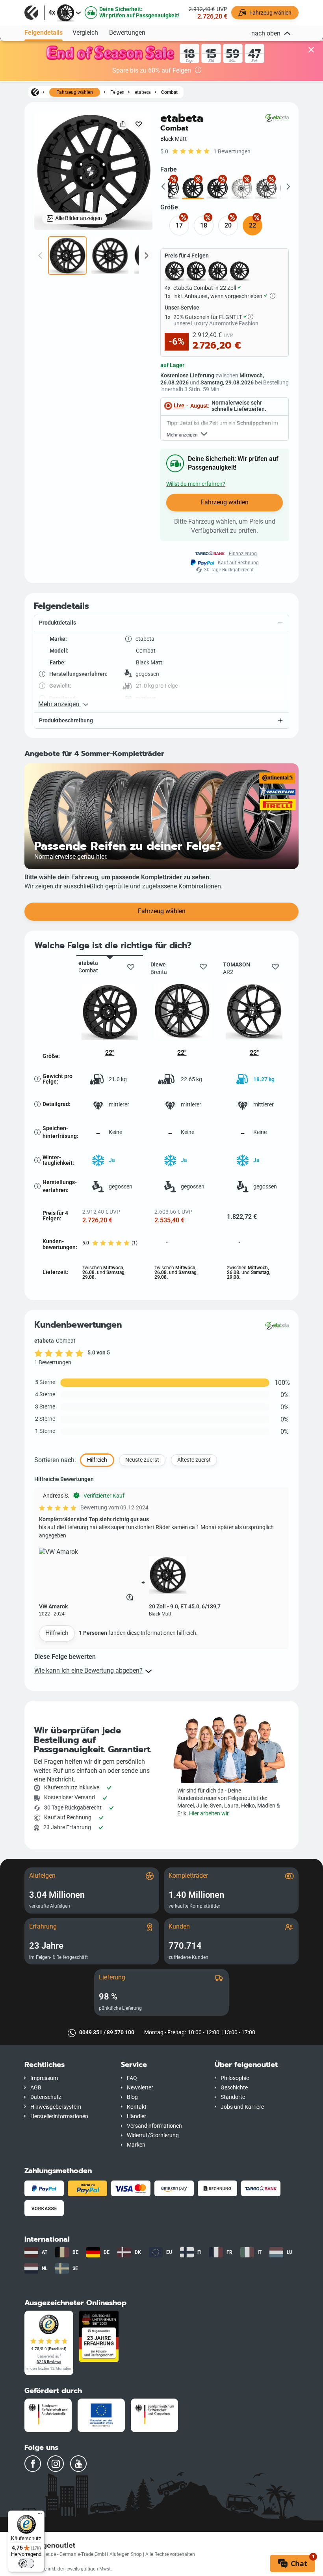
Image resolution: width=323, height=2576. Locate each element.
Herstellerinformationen (59, 2116)
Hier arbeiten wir (209, 1814)
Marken (136, 2145)
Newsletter (140, 2088)
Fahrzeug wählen (75, 92)
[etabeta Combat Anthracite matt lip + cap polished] (266, 188)
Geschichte (234, 2088)
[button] (161, 623)
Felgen (117, 92)
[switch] (26, 2563)
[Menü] (40, 2515)
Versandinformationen (154, 2126)
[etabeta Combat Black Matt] (193, 188)
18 (204, 225)
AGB (36, 2088)
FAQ (132, 2078)
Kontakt (137, 2107)
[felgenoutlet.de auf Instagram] (56, 2464)
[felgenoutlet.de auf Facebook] (33, 2464)
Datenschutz (46, 2097)
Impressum (44, 2078)
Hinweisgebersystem (56, 2107)
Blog (132, 2097)
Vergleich (85, 33)
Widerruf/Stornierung (153, 2135)
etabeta (143, 92)
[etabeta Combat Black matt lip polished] (217, 188)
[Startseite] (35, 92)
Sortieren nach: (55, 1460)
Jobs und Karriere (242, 2107)
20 (228, 225)
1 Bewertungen (232, 152)
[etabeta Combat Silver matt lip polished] (242, 188)
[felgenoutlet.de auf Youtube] (78, 2464)
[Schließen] (311, 50)
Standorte (233, 2097)
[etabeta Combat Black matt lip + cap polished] (168, 188)
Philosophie (235, 2078)
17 (179, 225)
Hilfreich (57, 1633)
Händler (136, 2116)
